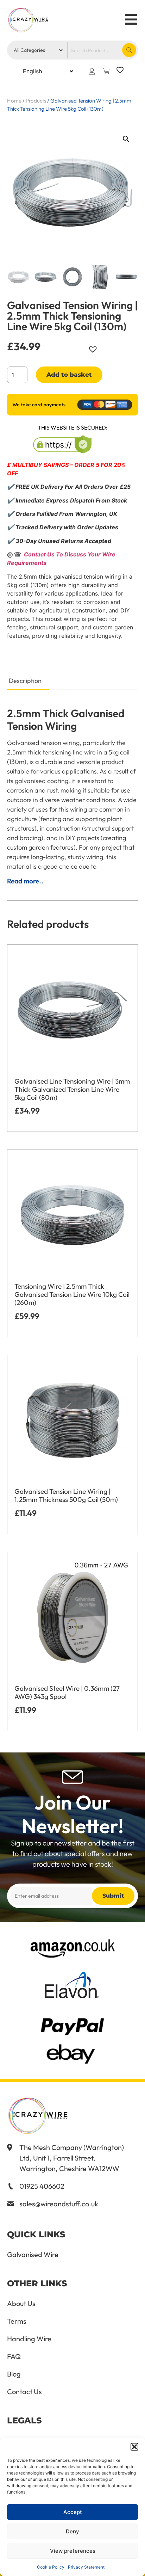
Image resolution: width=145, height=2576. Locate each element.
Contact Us (24, 2392)
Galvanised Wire (33, 2255)
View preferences (73, 2551)
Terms (17, 2321)
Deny (72, 2531)
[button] (134, 2447)
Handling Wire (29, 2339)
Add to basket (69, 375)
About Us (21, 2304)
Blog (14, 2374)
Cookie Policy (51, 2567)
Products (36, 101)
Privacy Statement (86, 2567)
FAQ (14, 2356)
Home (14, 101)
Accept (73, 2512)
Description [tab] (25, 681)
